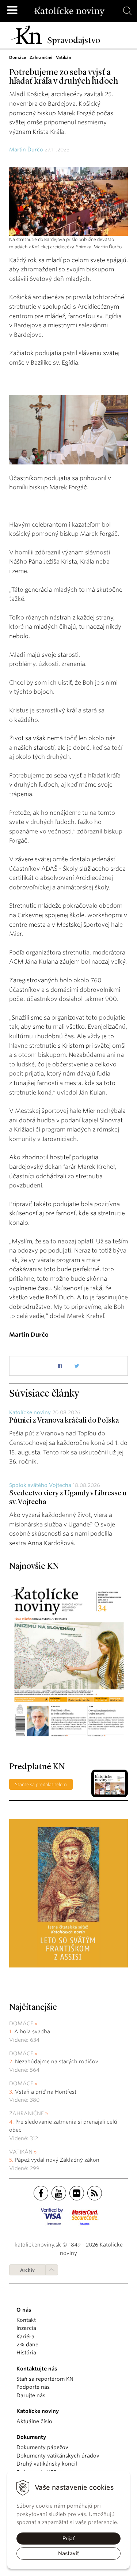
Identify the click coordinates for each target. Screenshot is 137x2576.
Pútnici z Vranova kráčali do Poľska (64, 1421)
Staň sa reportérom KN (45, 2379)
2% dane (27, 2345)
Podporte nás (33, 2387)
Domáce (21, 2023)
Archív (27, 2270)
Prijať (68, 2538)
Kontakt (26, 2320)
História (26, 2353)
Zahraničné (26, 2113)
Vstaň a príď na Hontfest (46, 2092)
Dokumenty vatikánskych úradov (58, 2456)
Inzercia (26, 2328)
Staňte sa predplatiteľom (41, 1784)
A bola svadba (32, 2031)
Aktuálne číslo (34, 2421)
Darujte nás (31, 2395)
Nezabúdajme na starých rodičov (57, 2061)
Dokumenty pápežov (42, 2447)
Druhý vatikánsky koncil (47, 2464)
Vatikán (21, 2152)
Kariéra (25, 2336)
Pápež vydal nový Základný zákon (57, 2160)
